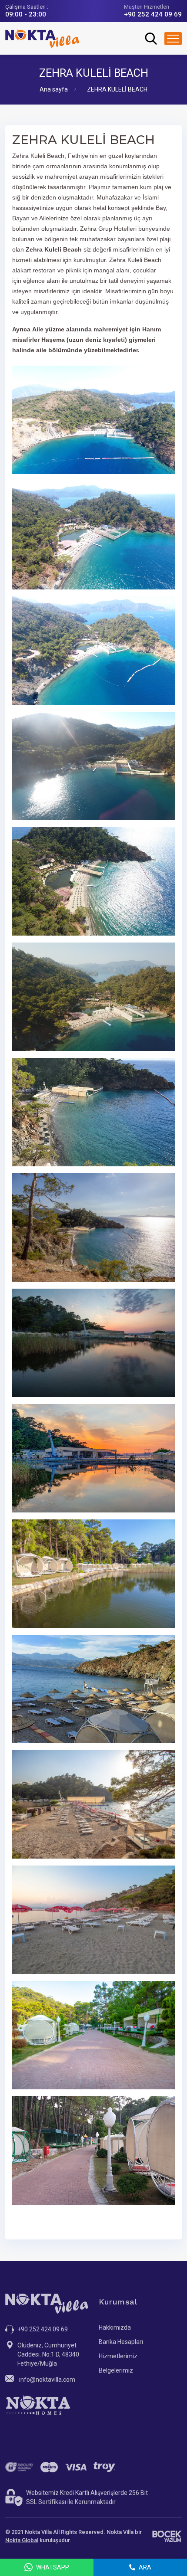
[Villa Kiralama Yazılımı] (167, 2536)
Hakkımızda (115, 2327)
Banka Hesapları (121, 2342)
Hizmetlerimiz (118, 2356)
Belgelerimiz (116, 2370)
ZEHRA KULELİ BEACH (117, 89)
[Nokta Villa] (42, 38)
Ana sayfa (54, 89)
